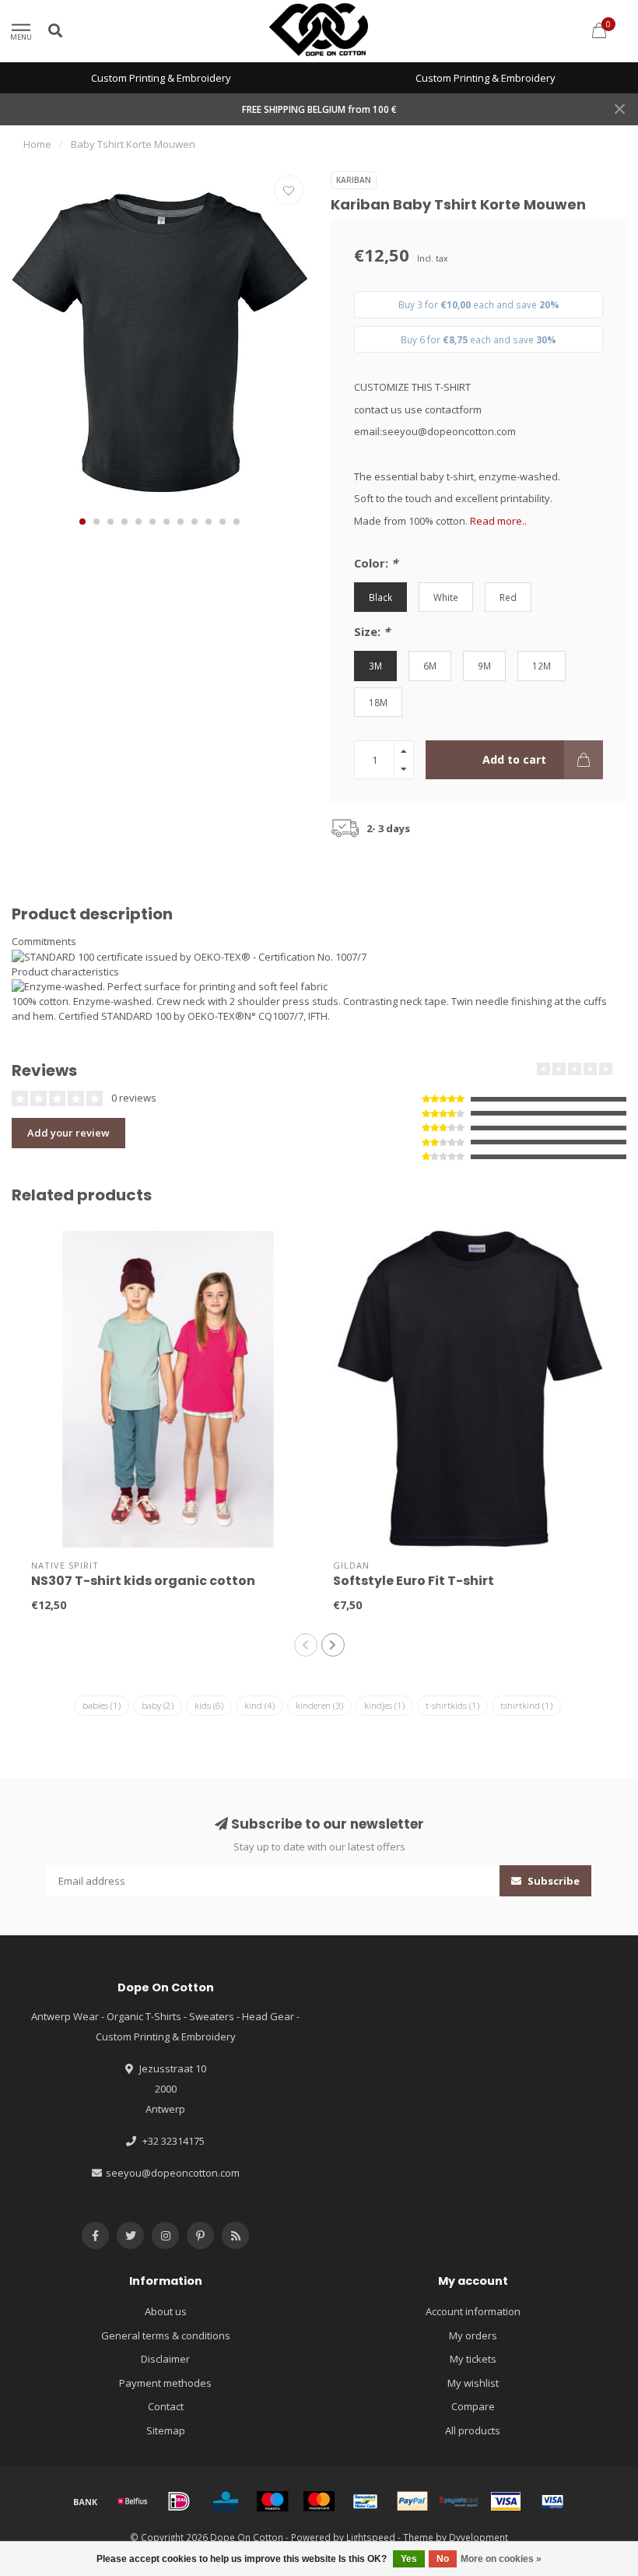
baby (158, 1705)
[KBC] (226, 2501)
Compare (473, 2406)
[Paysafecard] (459, 2501)
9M (484, 666)
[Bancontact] (366, 2501)
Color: (376, 563)
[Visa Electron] (552, 2501)
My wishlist (473, 2383)
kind (259, 1705)
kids (209, 1705)
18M (378, 702)
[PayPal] (412, 2501)
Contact (166, 2406)
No (443, 2559)
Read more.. (498, 521)
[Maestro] (272, 2501)
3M (375, 666)
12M (542, 666)
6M (430, 666)
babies (102, 1705)
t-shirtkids (452, 1705)
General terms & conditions (166, 2335)
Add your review (68, 1133)
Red (508, 597)
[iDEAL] (179, 2501)
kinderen (319, 1705)
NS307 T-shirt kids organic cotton (143, 1581)
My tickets (473, 2359)
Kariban (354, 180)
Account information (473, 2311)
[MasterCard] (319, 2501)
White (446, 597)
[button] (82, 522)
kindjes (384, 1705)
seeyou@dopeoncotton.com (173, 2173)
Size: (372, 631)
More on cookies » (501, 2559)
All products (473, 2430)
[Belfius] (132, 2501)
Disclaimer (165, 2359)
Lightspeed (371, 2537)
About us (166, 2311)
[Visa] (506, 2501)
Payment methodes (165, 2383)
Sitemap (166, 2430)
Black (380, 597)
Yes (409, 2559)
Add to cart (514, 759)
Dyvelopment (478, 2537)
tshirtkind (526, 1705)
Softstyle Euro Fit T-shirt (414, 1581)
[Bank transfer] (86, 2501)
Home (37, 144)
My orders (473, 2335)
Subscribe (552, 1881)
